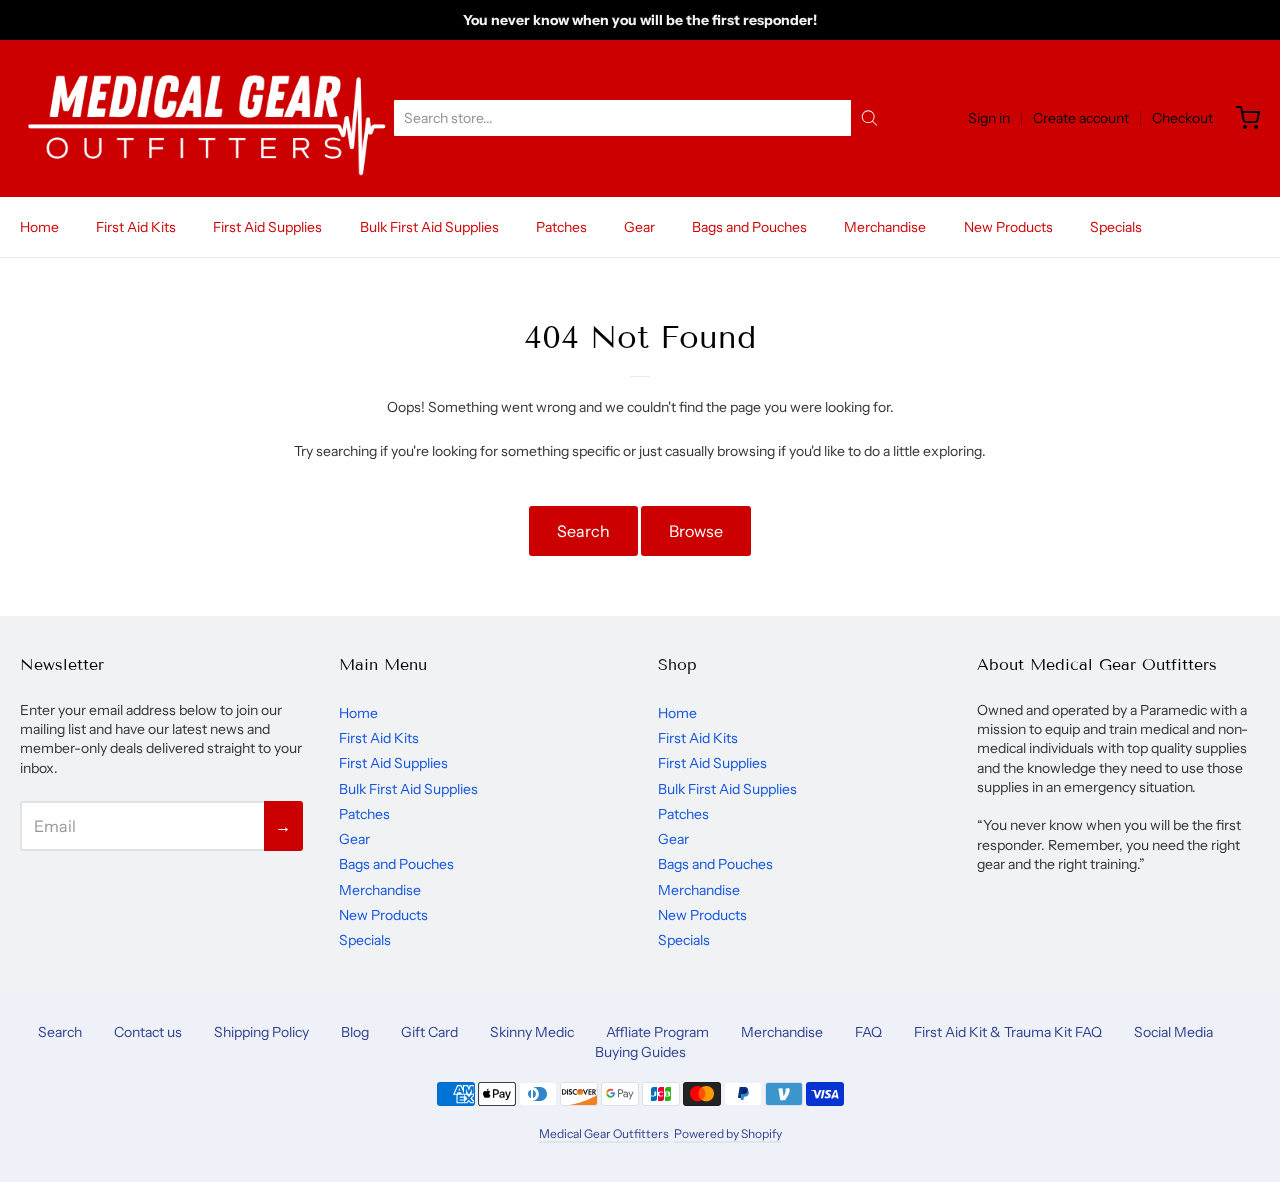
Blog (355, 1032)
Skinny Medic (532, 1032)
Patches (561, 227)
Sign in (989, 118)
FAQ (868, 1032)
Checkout (1182, 118)
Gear (639, 227)
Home (39, 227)
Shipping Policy (261, 1032)
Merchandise (885, 227)
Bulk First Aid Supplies (429, 227)
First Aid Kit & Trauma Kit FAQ (1008, 1032)
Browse (696, 531)
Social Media (1173, 1032)
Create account (1081, 118)
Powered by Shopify (727, 1133)
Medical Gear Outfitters (604, 1133)
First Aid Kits (136, 227)
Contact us (148, 1032)
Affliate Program (657, 1032)
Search (583, 531)
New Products (1008, 227)
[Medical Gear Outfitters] (206, 118)
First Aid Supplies (267, 227)
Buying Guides (640, 1052)
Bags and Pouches (749, 227)
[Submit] (869, 118)
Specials (1116, 227)
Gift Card (429, 1032)
